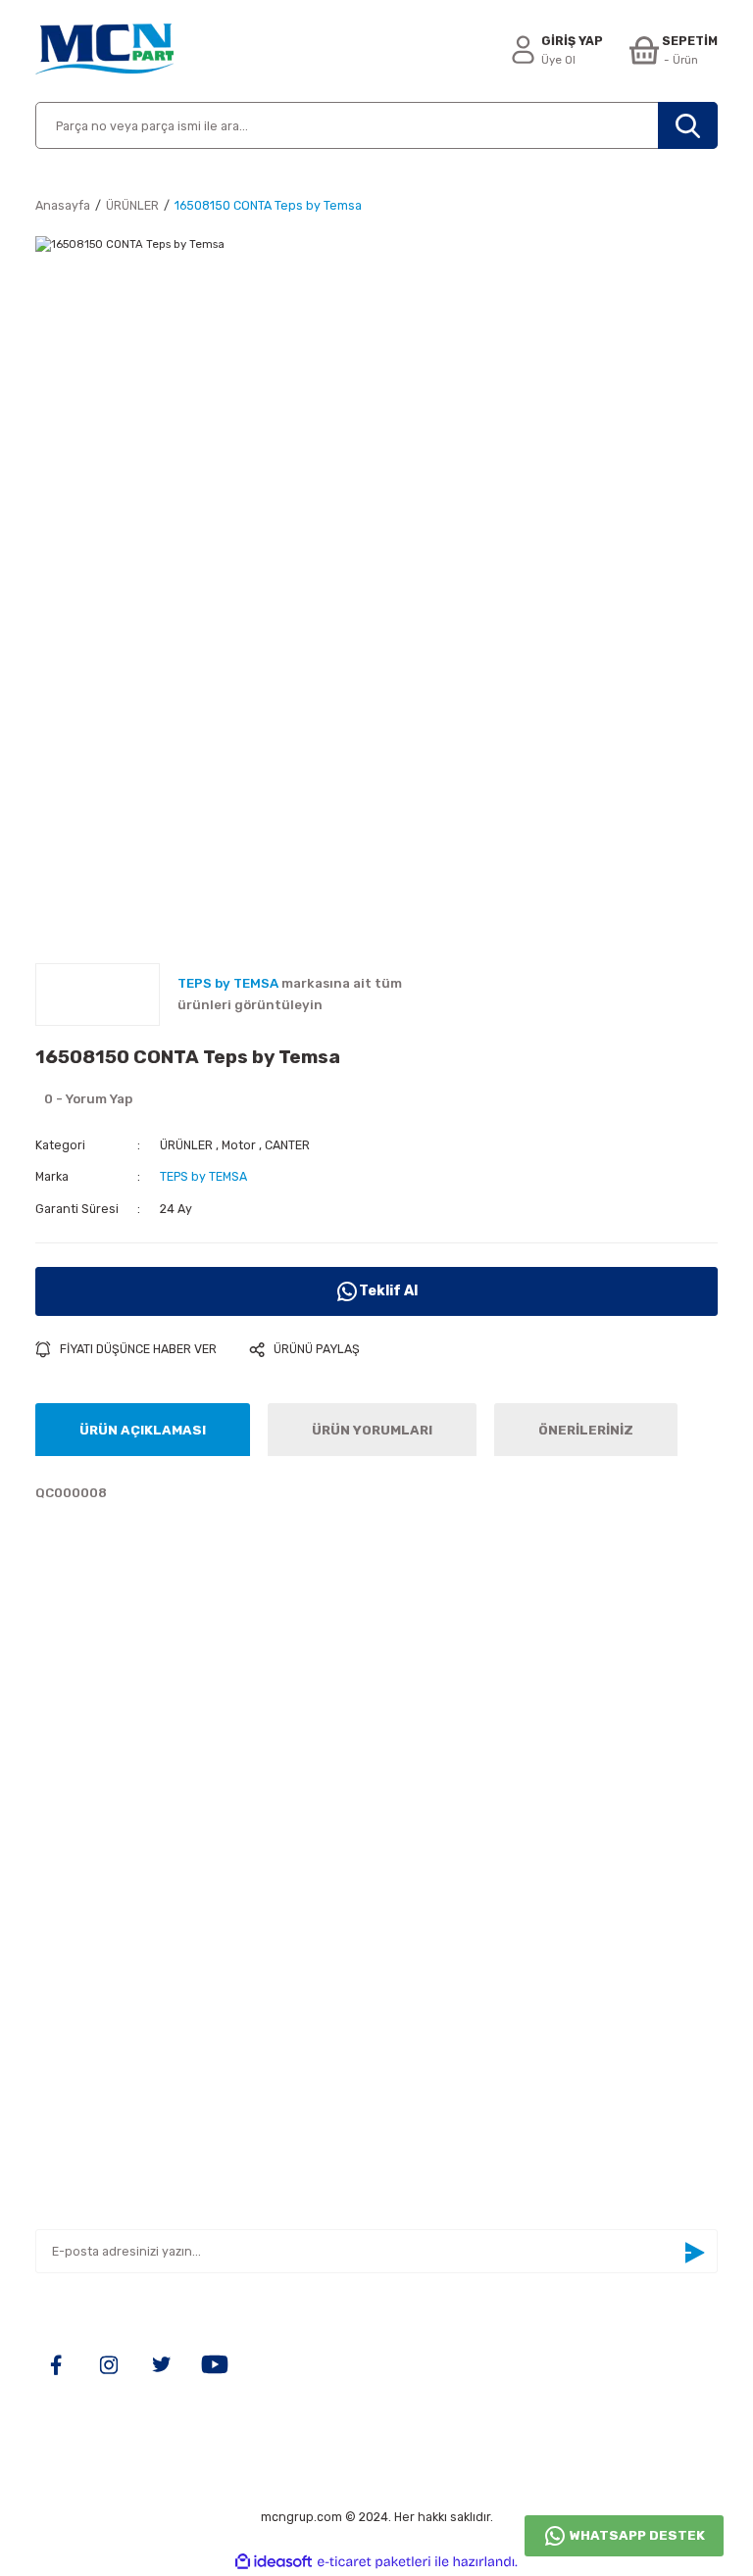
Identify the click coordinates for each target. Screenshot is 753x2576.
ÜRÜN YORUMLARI (372, 1430)
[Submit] (694, 2253)
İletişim (60, 1889)
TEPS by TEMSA (203, 1176)
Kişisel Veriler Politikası (112, 2090)
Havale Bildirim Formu (105, 1945)
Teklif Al (388, 1291)
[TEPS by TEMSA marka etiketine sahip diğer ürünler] (98, 995)
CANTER (287, 1145)
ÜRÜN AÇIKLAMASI (143, 1430)
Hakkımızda (73, 1859)
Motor (239, 1145)
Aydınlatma (425, 1859)
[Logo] (104, 51)
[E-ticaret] (374, 2562)
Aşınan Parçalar (439, 1889)
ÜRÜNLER (186, 1145)
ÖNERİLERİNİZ (586, 1430)
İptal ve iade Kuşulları (104, 2061)
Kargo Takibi (75, 1917)
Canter (411, 1917)
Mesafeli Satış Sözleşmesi (121, 2003)
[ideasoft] (274, 2562)
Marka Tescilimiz (90, 1975)
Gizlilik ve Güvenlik (96, 2032)
